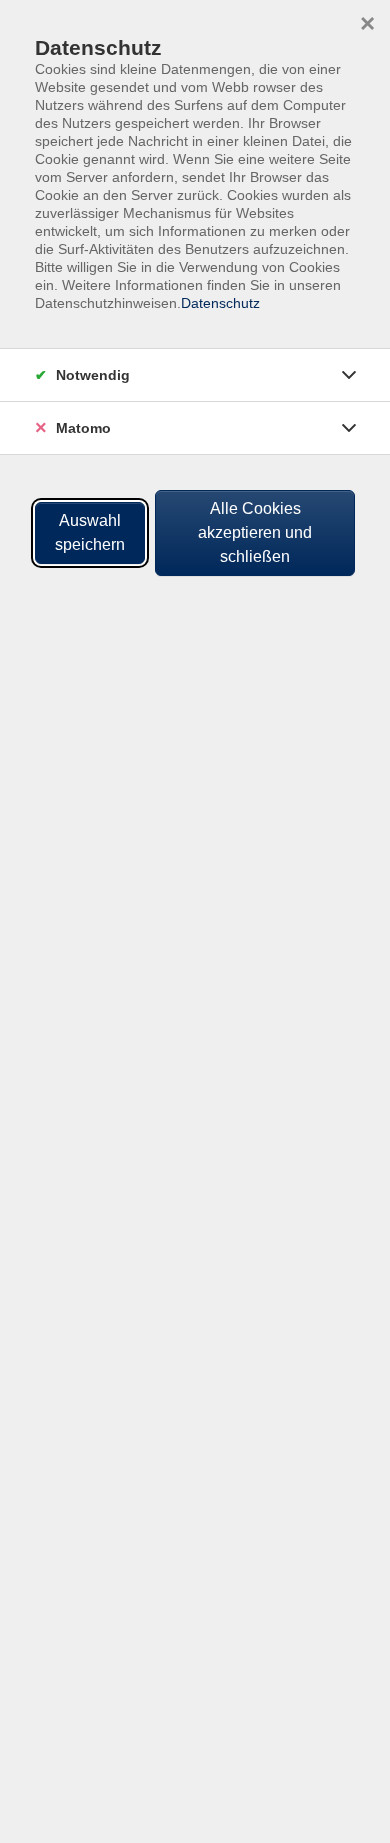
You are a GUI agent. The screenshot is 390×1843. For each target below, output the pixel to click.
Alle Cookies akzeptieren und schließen (255, 532)
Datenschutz (220, 303)
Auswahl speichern (90, 532)
